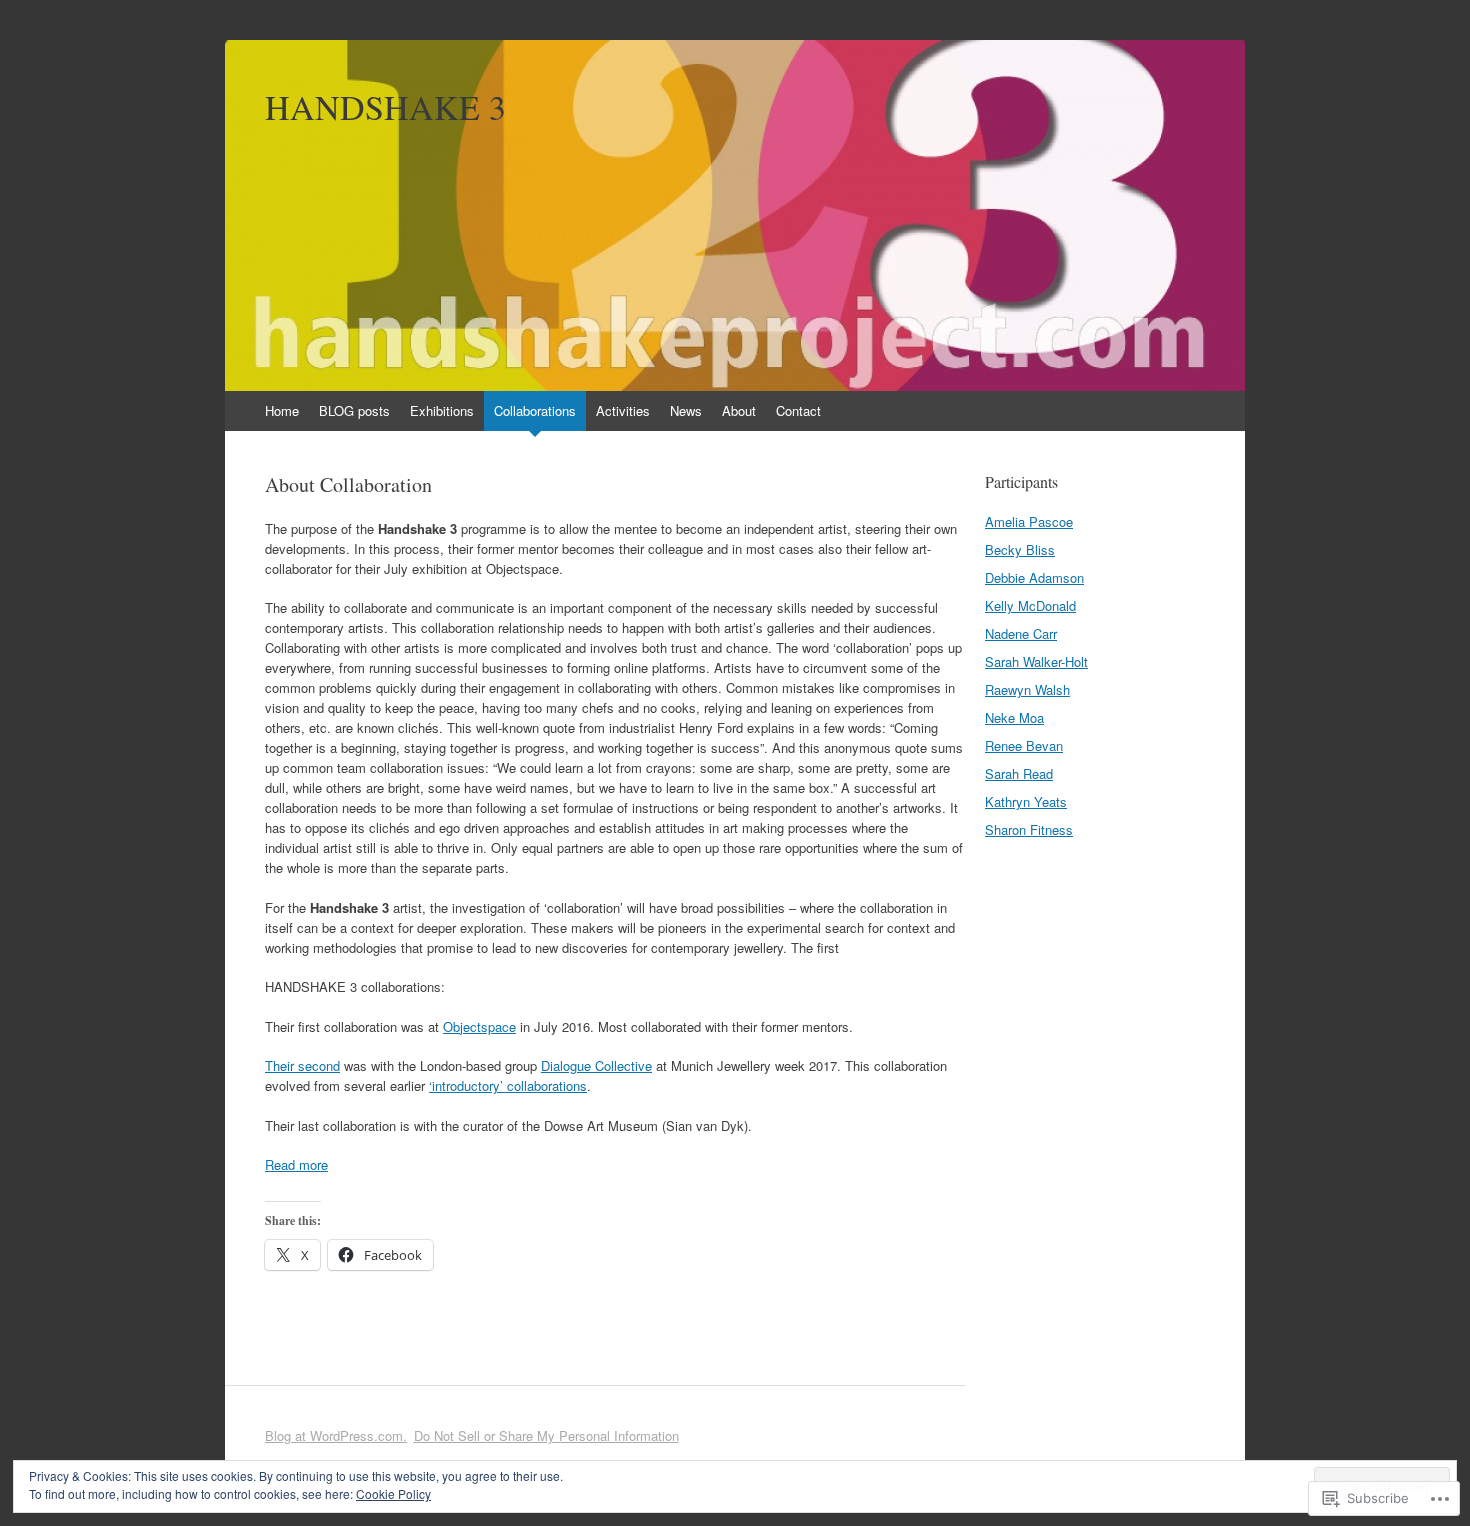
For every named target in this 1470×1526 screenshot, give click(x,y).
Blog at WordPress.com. (336, 1435)
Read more (296, 1164)
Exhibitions (442, 410)
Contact (798, 410)
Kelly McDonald (1030, 605)
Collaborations (535, 410)
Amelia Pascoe (1029, 521)
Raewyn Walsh (1027, 689)
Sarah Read (1019, 773)
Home (282, 410)
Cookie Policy (393, 1493)
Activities (623, 410)
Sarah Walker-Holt (1036, 661)
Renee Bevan (1024, 745)
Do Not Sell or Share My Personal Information (546, 1435)
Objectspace (479, 1026)
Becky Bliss (1020, 549)
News (686, 410)
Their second (302, 1065)
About (739, 410)
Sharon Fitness (1029, 829)
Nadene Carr (1021, 633)
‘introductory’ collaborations (508, 1085)
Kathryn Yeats (1026, 801)
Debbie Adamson (1034, 577)
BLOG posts (354, 410)
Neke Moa (1014, 717)
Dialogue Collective (596, 1065)
